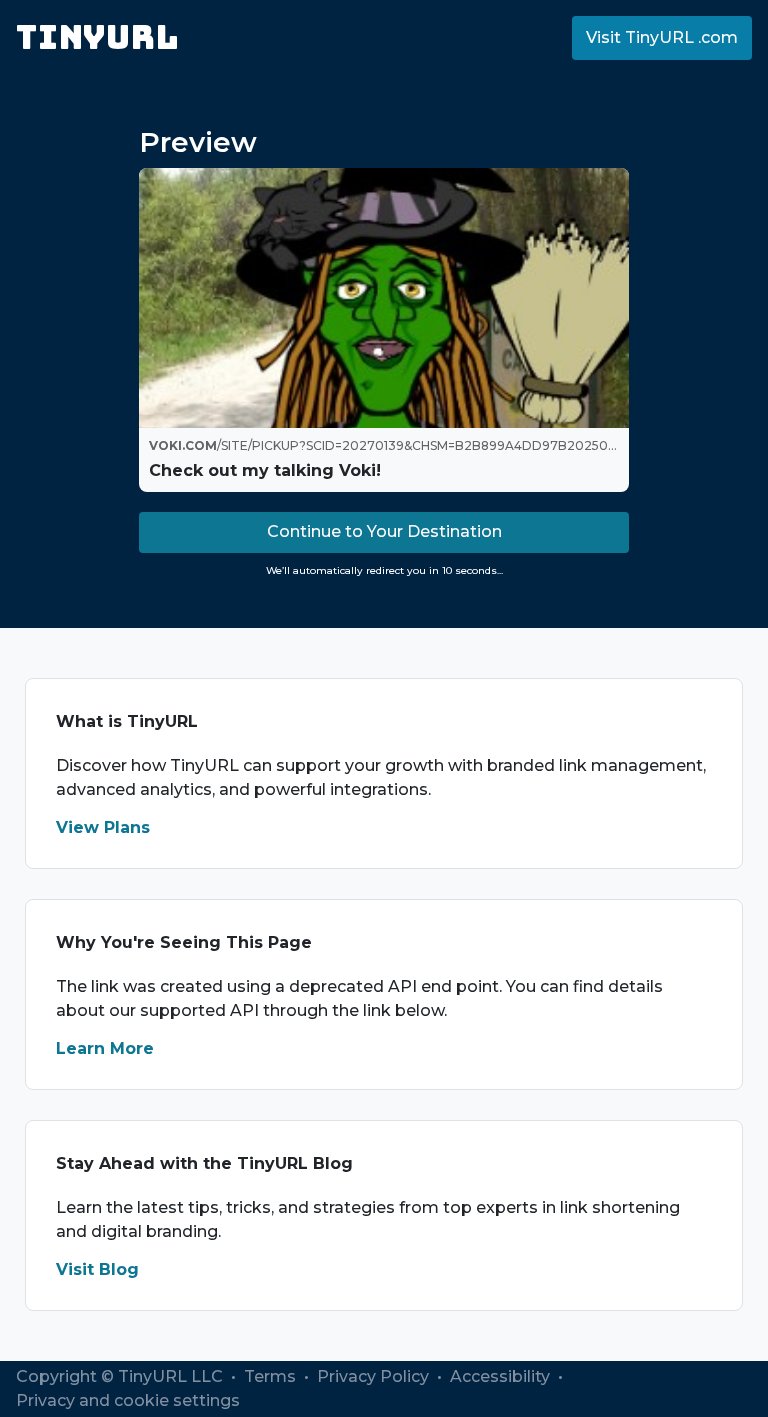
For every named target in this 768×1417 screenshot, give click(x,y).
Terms (272, 1376)
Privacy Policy (375, 1376)
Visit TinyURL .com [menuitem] (662, 37)
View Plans (103, 827)
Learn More (105, 1048)
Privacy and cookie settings (128, 1400)
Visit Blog (97, 1269)
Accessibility (502, 1376)
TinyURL (97, 37)
